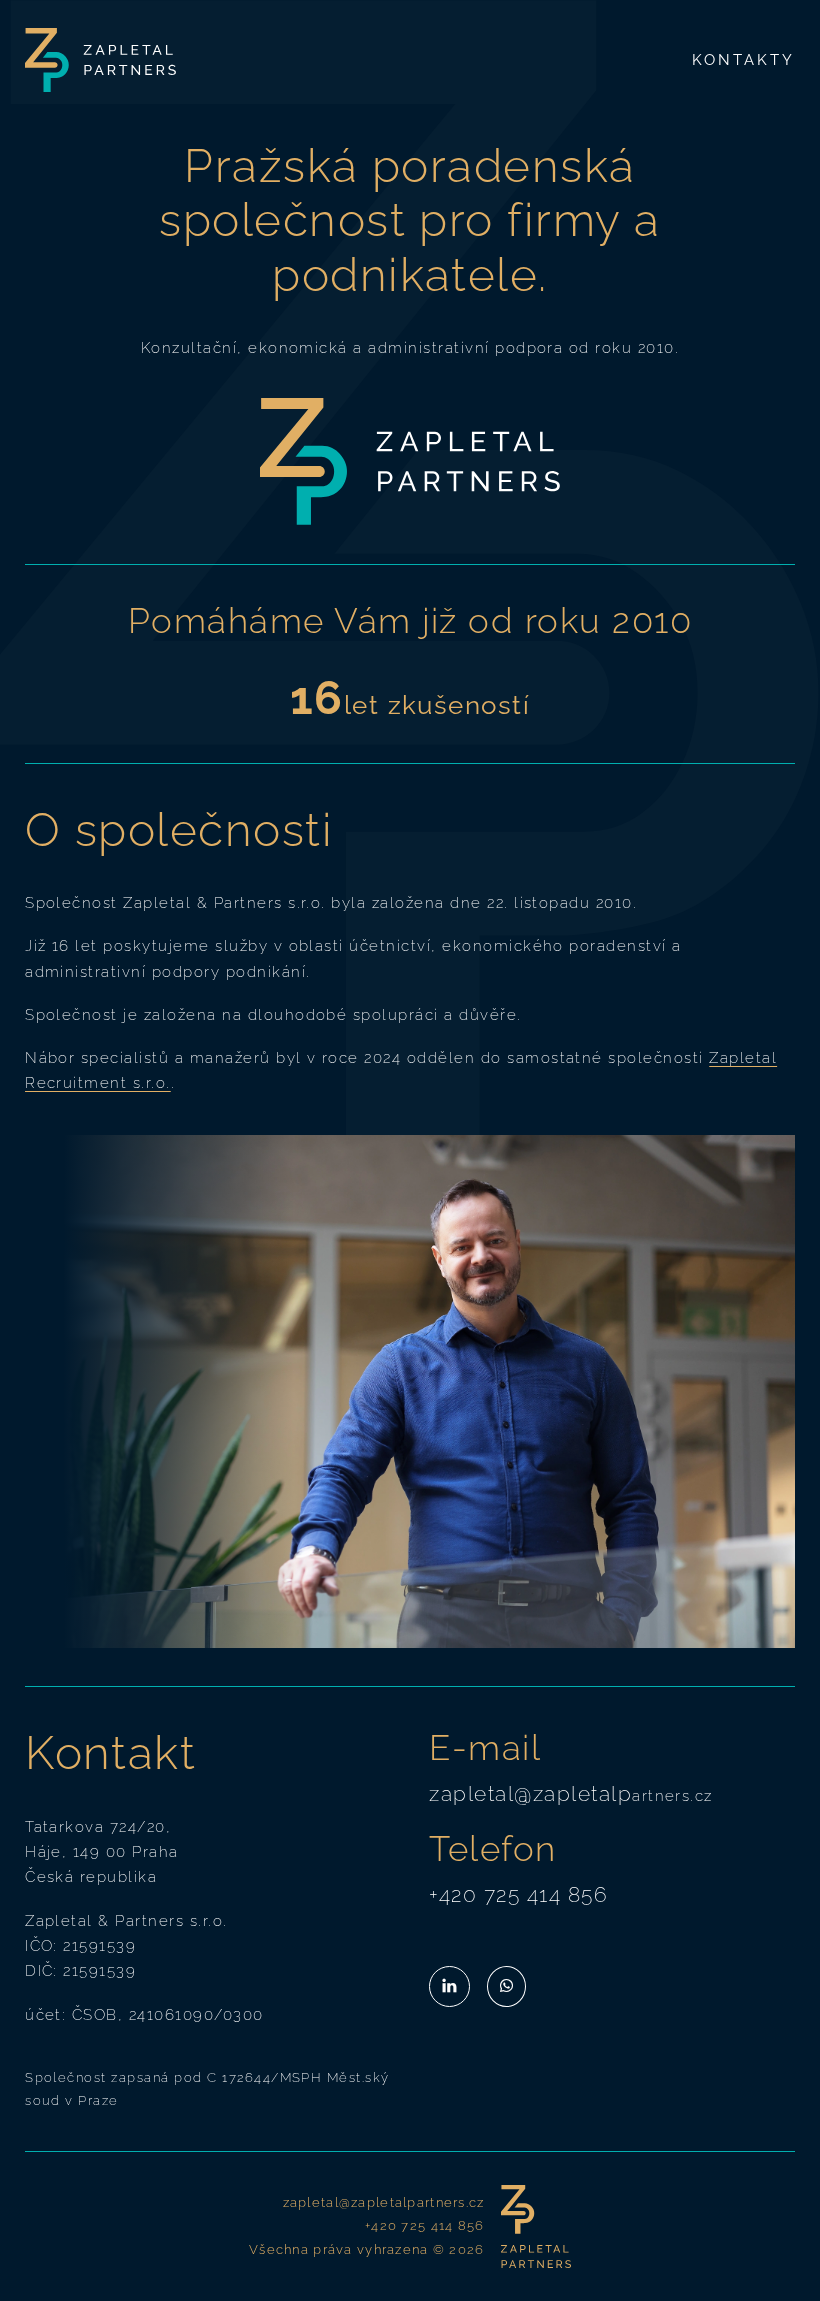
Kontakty (743, 59)
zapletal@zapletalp (530, 1793)
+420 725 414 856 (518, 1894)
